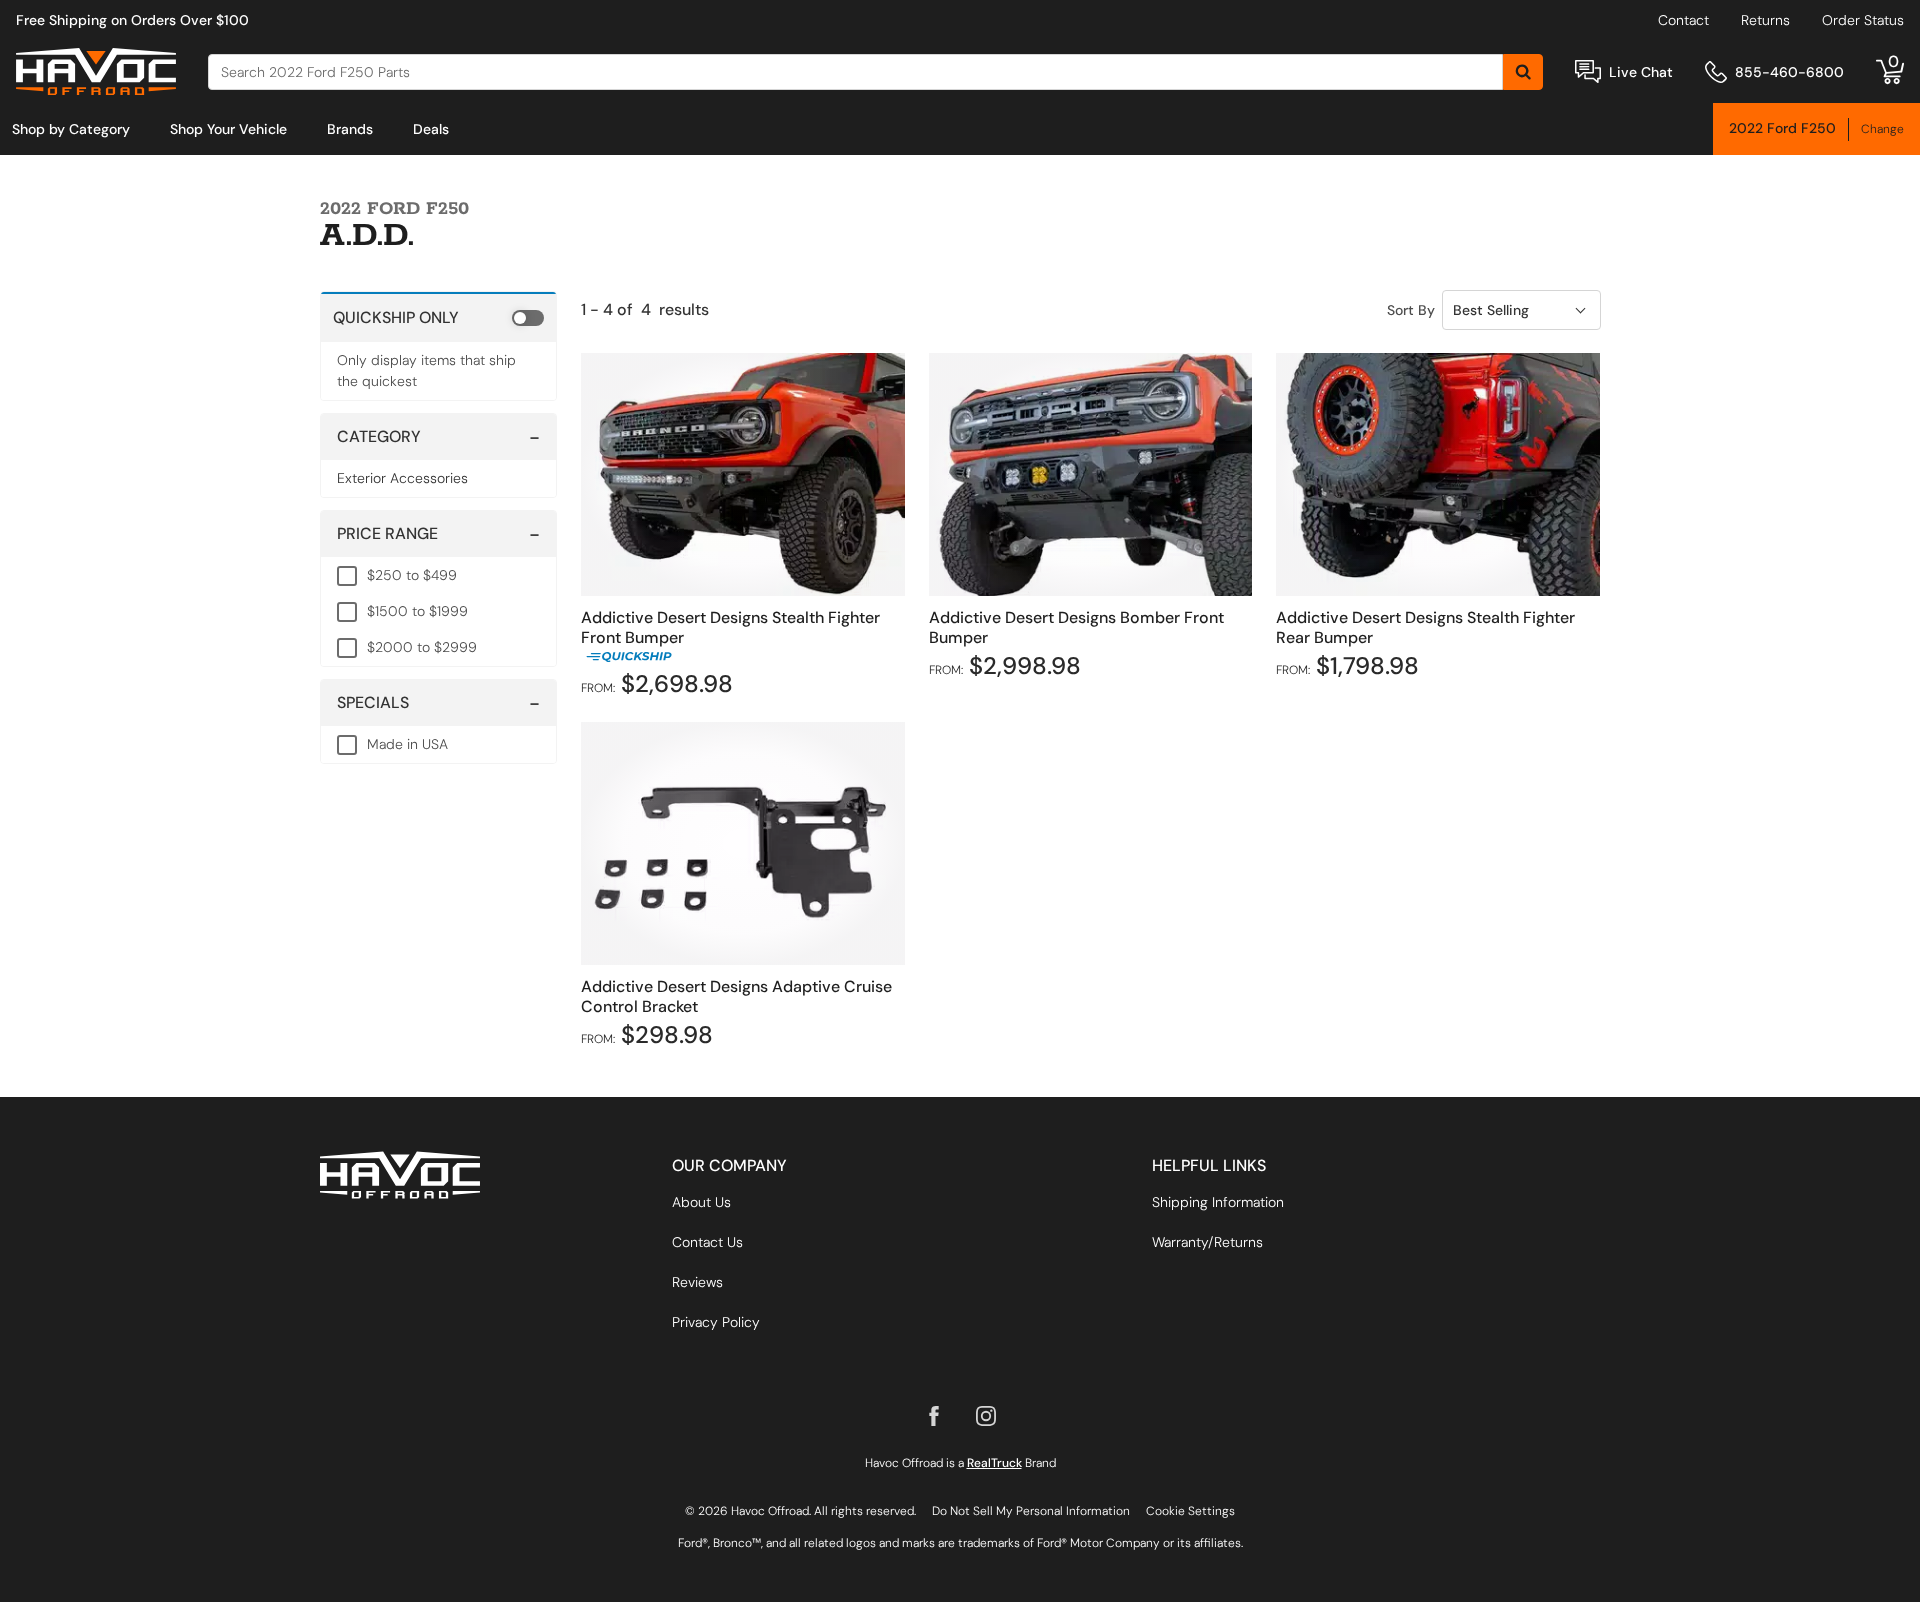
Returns (1765, 20)
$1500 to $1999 (417, 611)
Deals (431, 129)
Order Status (1863, 20)
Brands (350, 129)
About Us (701, 1202)
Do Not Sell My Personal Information (1031, 1511)
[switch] (438, 317)
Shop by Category (71, 129)
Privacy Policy (716, 1322)
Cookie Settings (1190, 1511)
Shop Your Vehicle (228, 129)
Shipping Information (1218, 1202)
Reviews (697, 1282)
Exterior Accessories (402, 478)
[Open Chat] (1588, 71)
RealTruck (994, 1463)
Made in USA (407, 744)
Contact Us (707, 1242)
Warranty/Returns (1207, 1242)
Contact (1683, 20)
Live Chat (1641, 72)
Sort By (1411, 310)
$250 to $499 (412, 575)
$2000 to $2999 (422, 647)
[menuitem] (71, 129)
